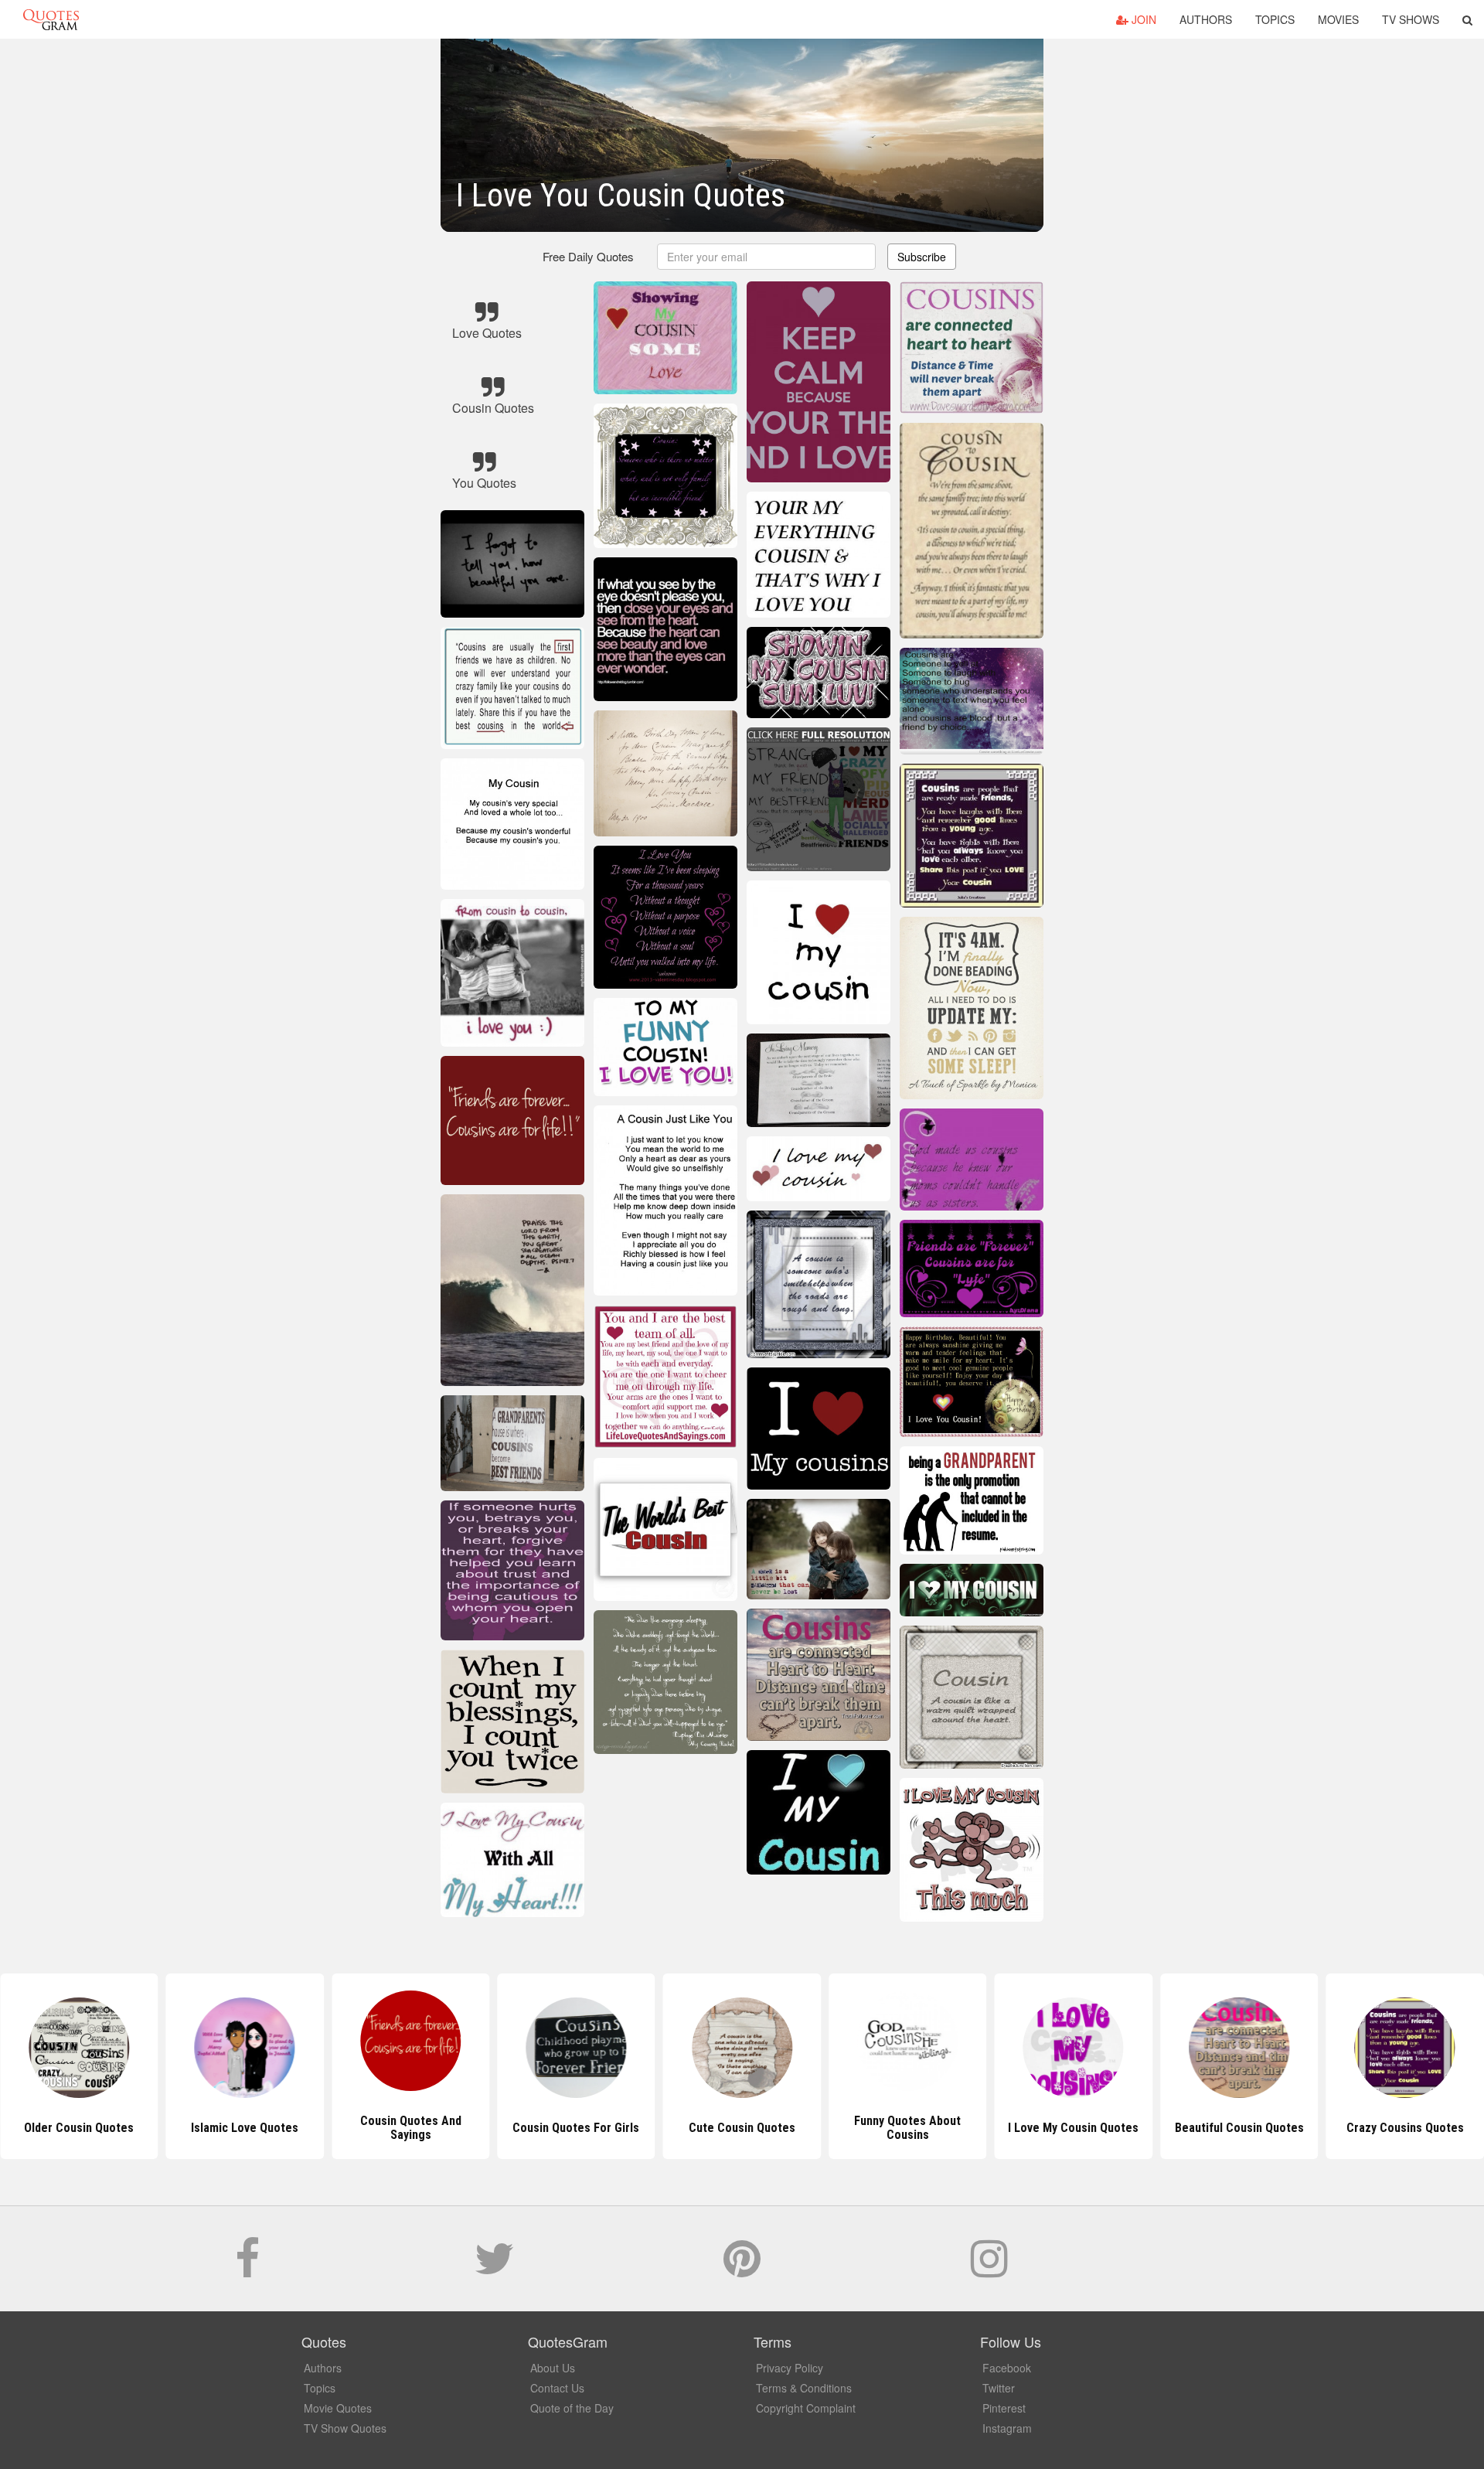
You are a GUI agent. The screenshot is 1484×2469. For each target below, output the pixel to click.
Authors (1206, 19)
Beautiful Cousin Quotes (1073, 2128)
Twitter (999, 2388)
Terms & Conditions (804, 2388)
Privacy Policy (790, 2368)
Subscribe (922, 257)
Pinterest (1004, 2408)
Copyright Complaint (806, 2408)
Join (1142, 19)
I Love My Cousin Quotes (908, 2128)
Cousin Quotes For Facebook (1405, 2128)
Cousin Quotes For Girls (410, 2128)
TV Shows (1411, 19)
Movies (1338, 19)
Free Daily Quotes (588, 256)
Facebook (1007, 2368)
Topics (1275, 19)
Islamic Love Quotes (79, 2128)
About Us (553, 2368)
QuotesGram (51, 19)
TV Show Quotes (345, 2428)
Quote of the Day (572, 2408)
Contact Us (557, 2388)
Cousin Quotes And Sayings (245, 2128)
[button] (1467, 19)
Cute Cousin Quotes (576, 2128)
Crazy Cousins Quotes (1239, 2128)
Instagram (1007, 2428)
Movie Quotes (338, 2408)
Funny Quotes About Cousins (742, 2128)
